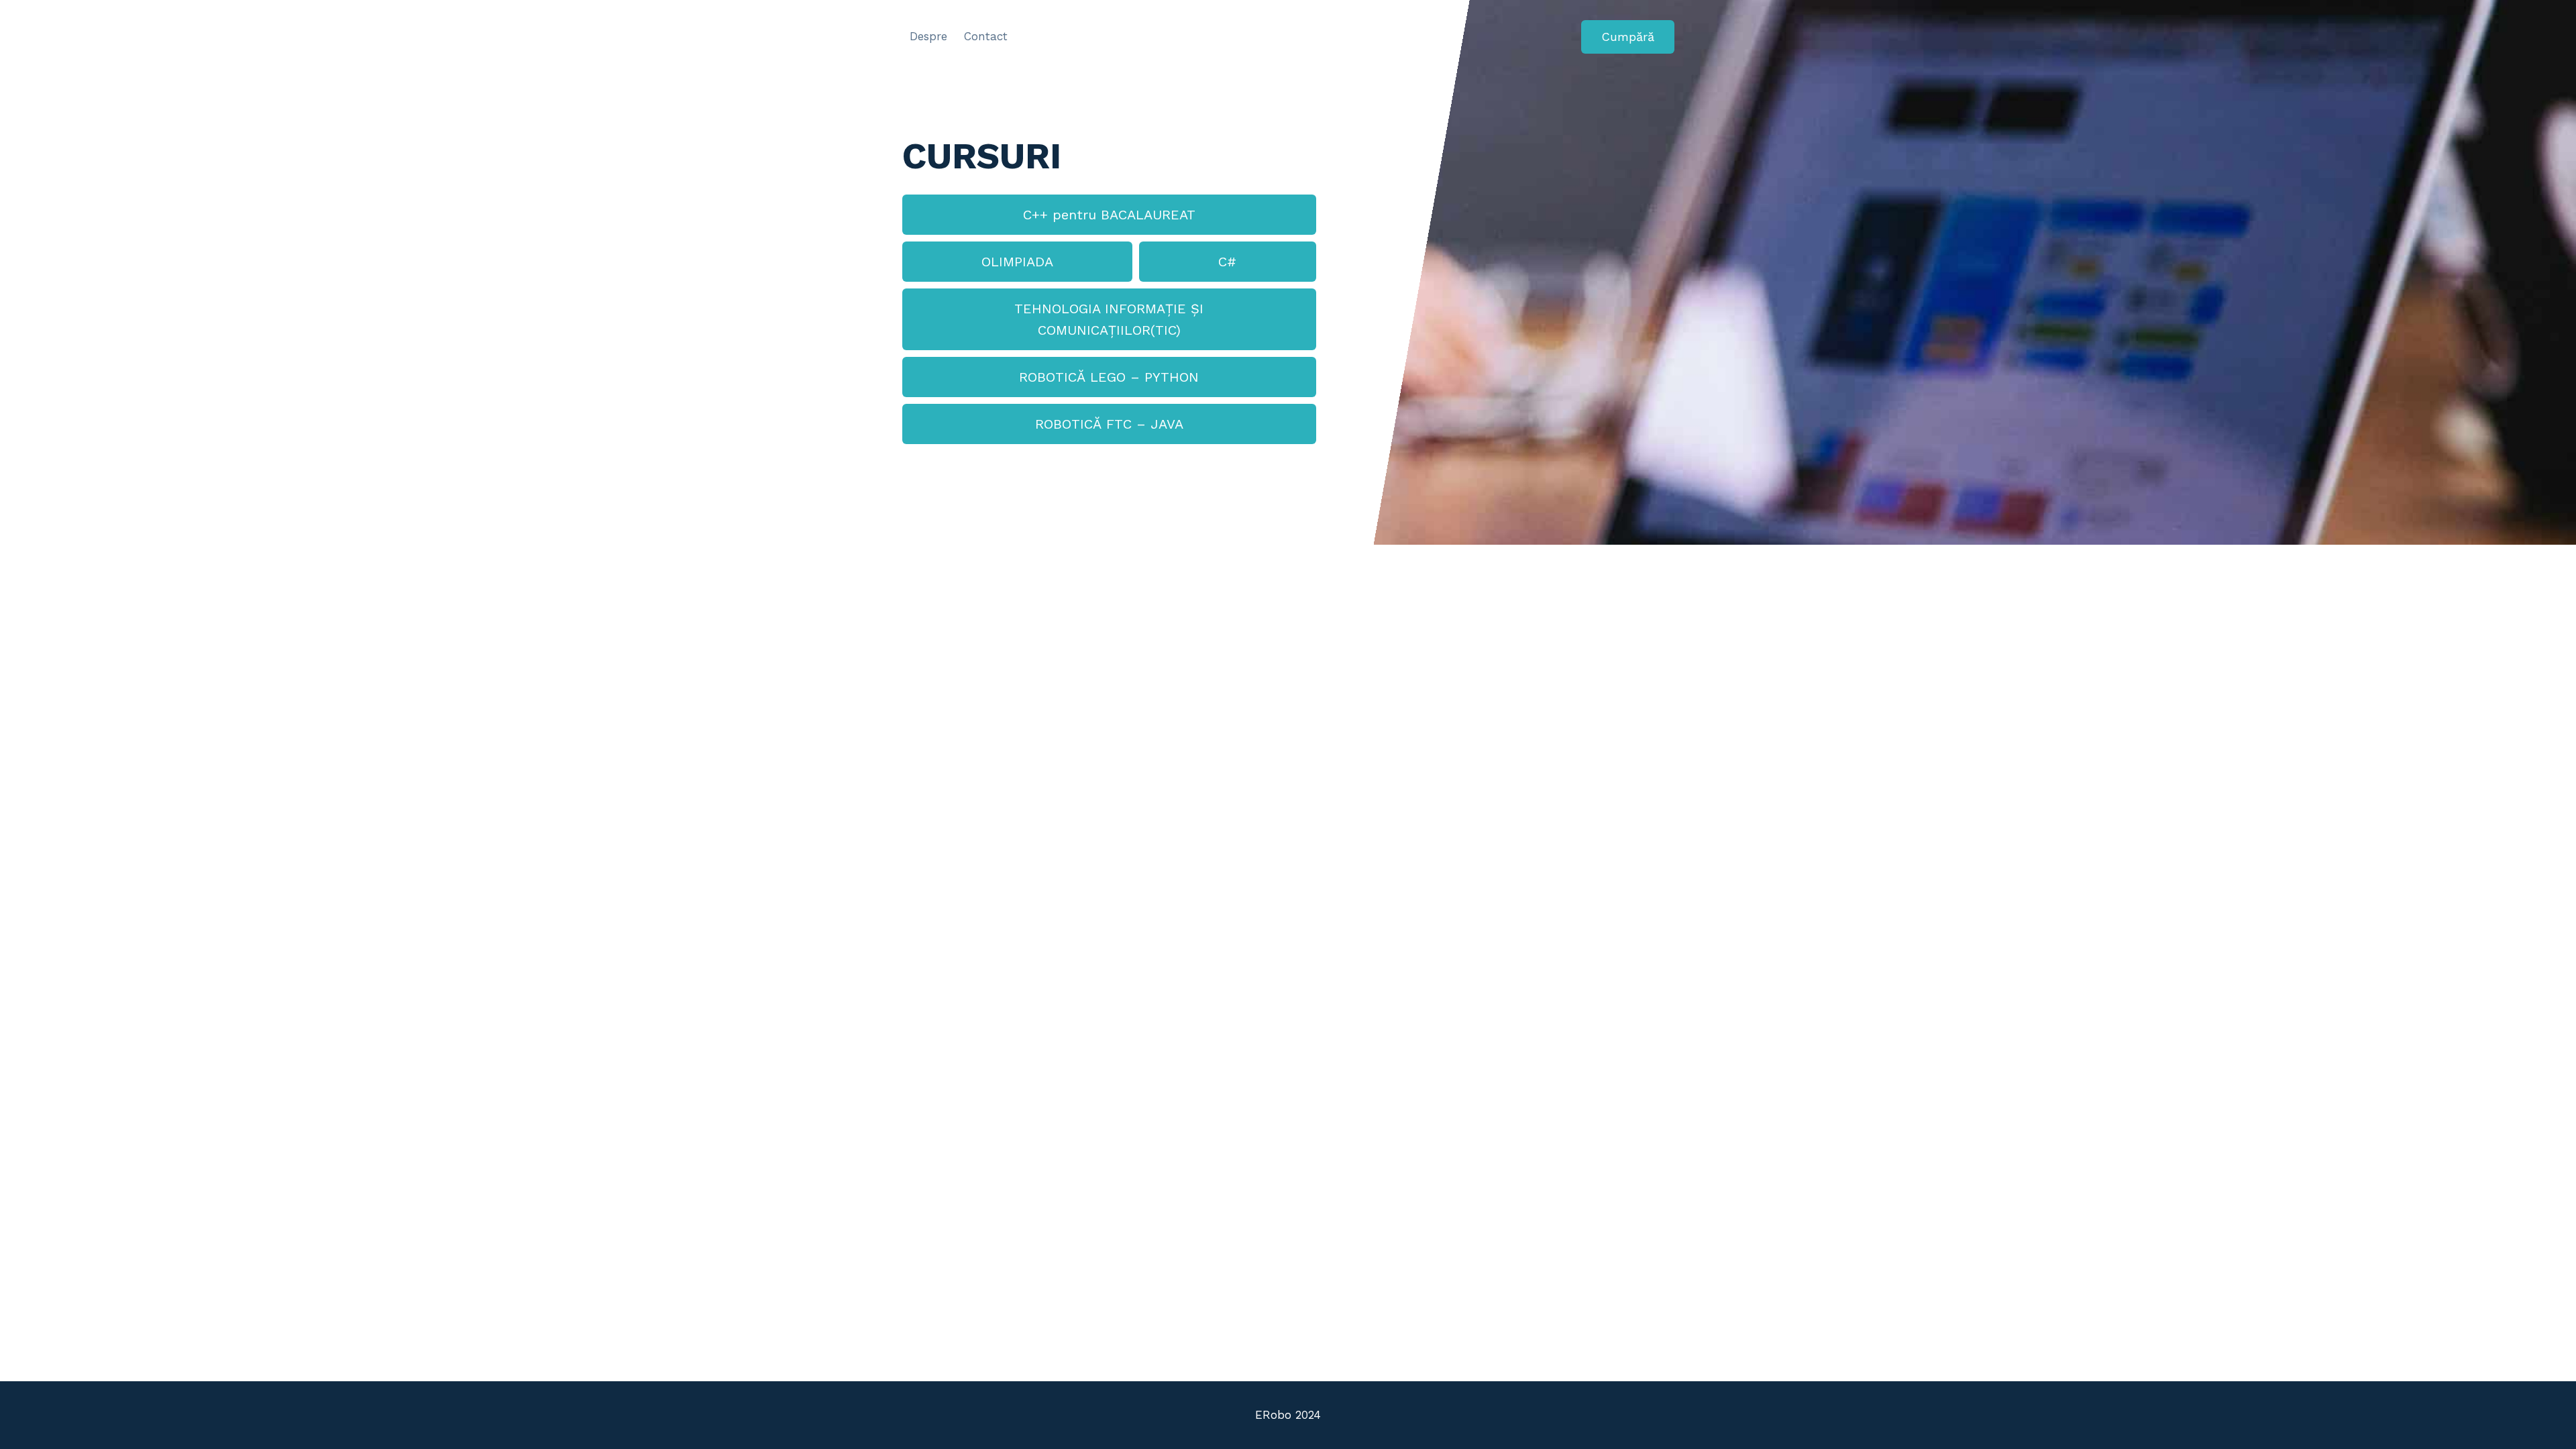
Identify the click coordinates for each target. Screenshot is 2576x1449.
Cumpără (1628, 37)
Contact (986, 36)
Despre (928, 36)
